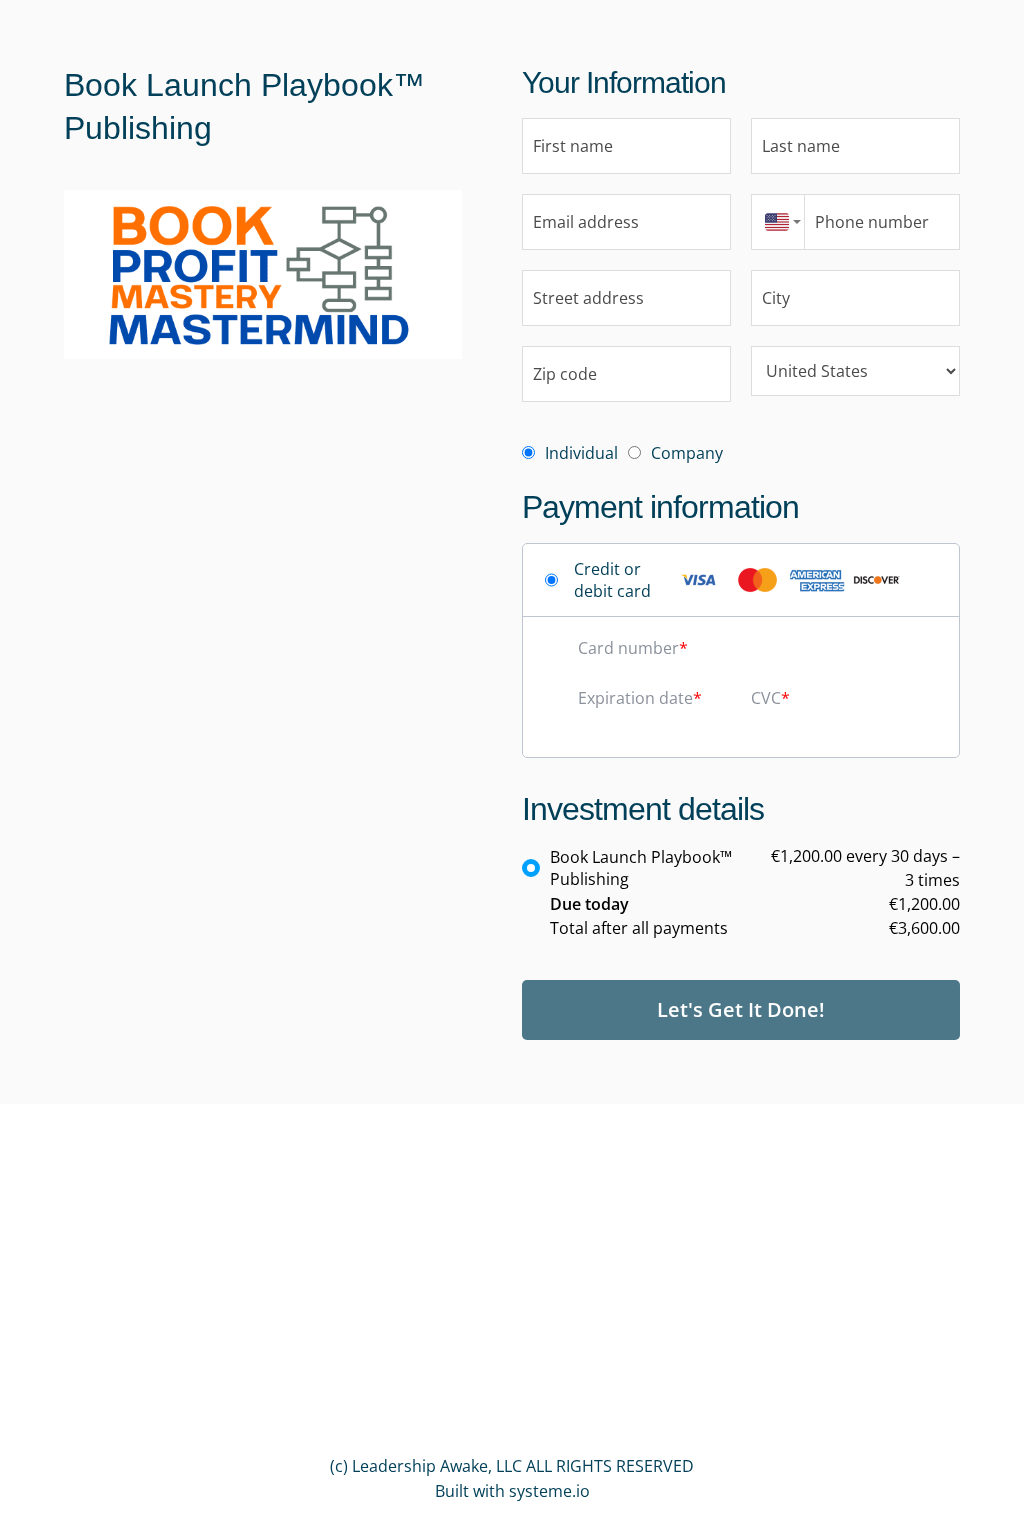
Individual (581, 453)
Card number (628, 648)
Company (687, 453)
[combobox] (778, 222)
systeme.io (549, 1491)
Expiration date (635, 698)
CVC (766, 698)
